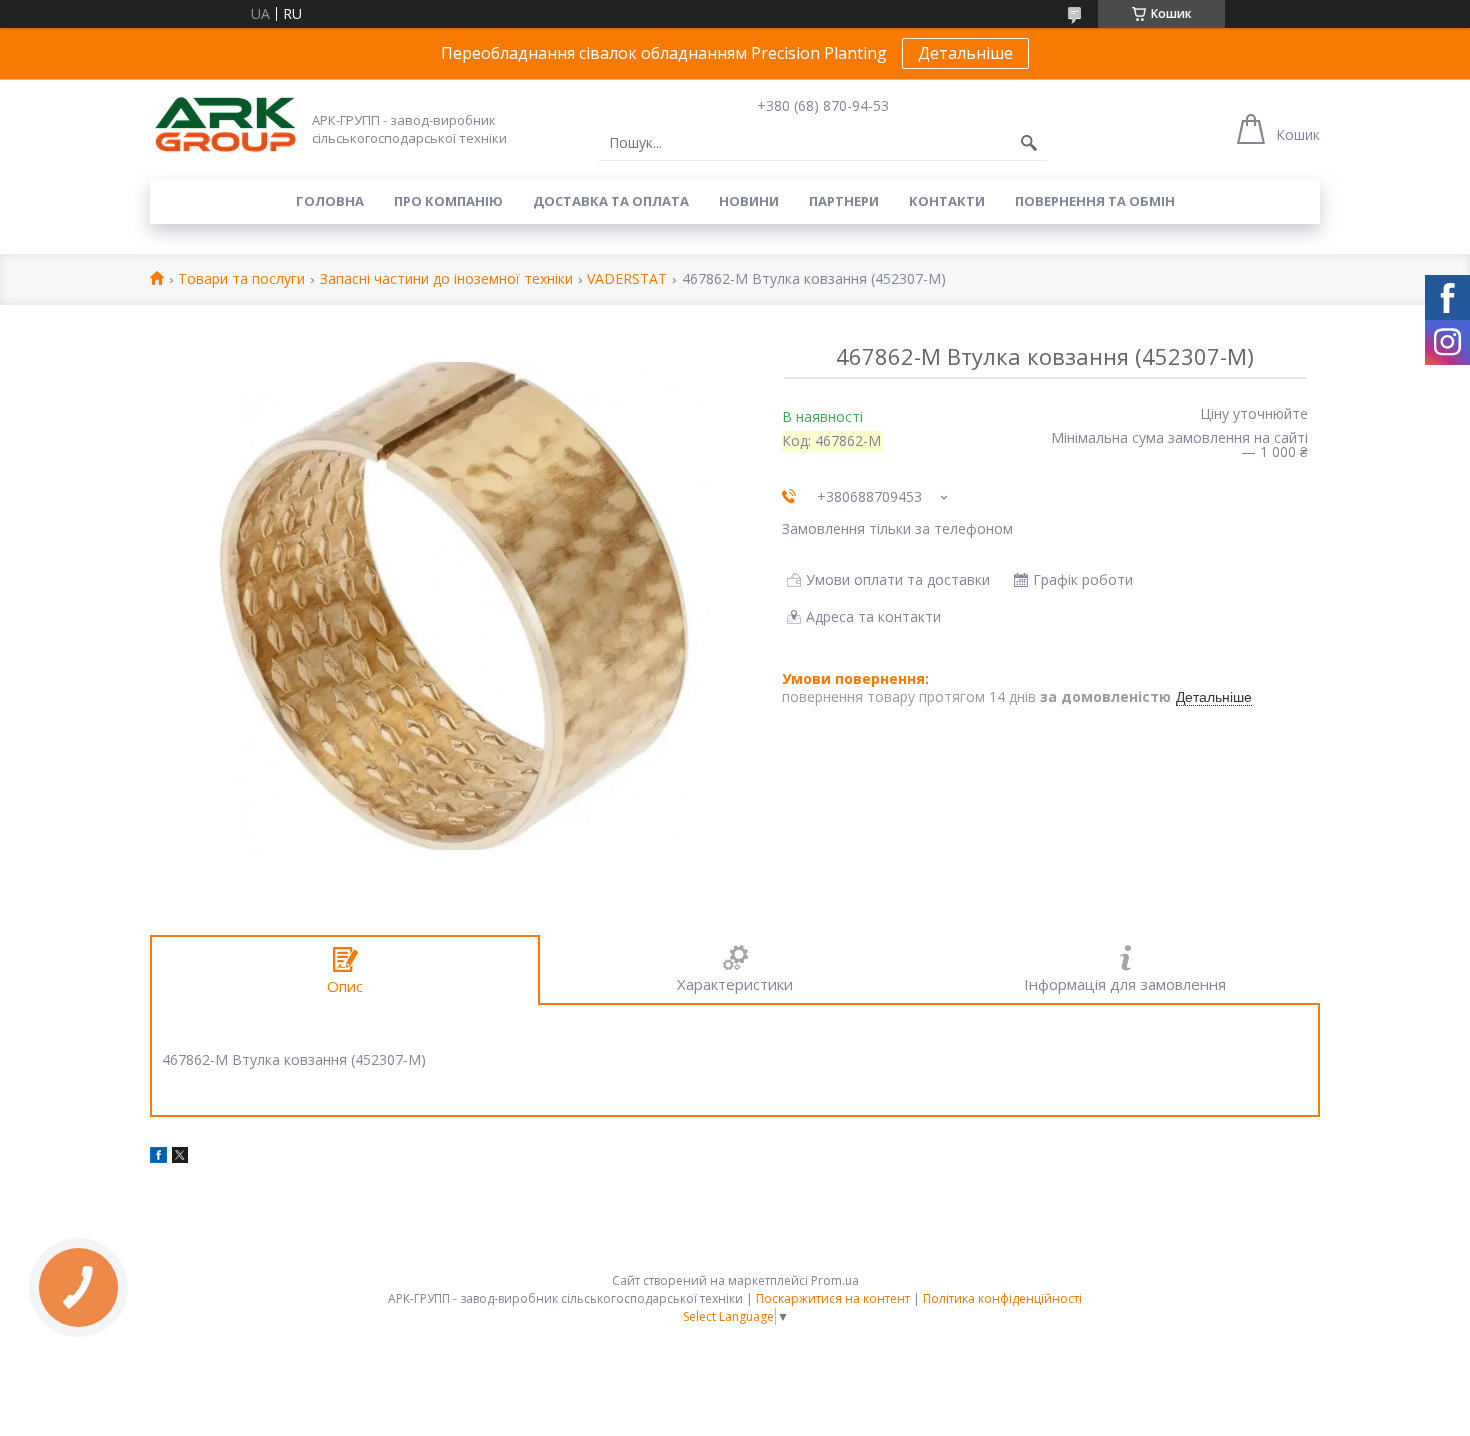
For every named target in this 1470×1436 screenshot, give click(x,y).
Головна (330, 201)
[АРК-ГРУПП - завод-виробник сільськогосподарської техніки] (225, 125)
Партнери (844, 201)
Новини (749, 201)
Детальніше (965, 53)
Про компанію (448, 201)
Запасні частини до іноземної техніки (446, 279)
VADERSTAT (627, 279)
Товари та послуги (241, 279)
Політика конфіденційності (1002, 1298)
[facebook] (158, 1157)
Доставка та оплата (611, 201)
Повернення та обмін (1095, 201)
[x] (180, 1157)
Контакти (947, 201)
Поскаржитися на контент (833, 1298)
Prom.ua (835, 1280)
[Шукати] (1029, 143)
